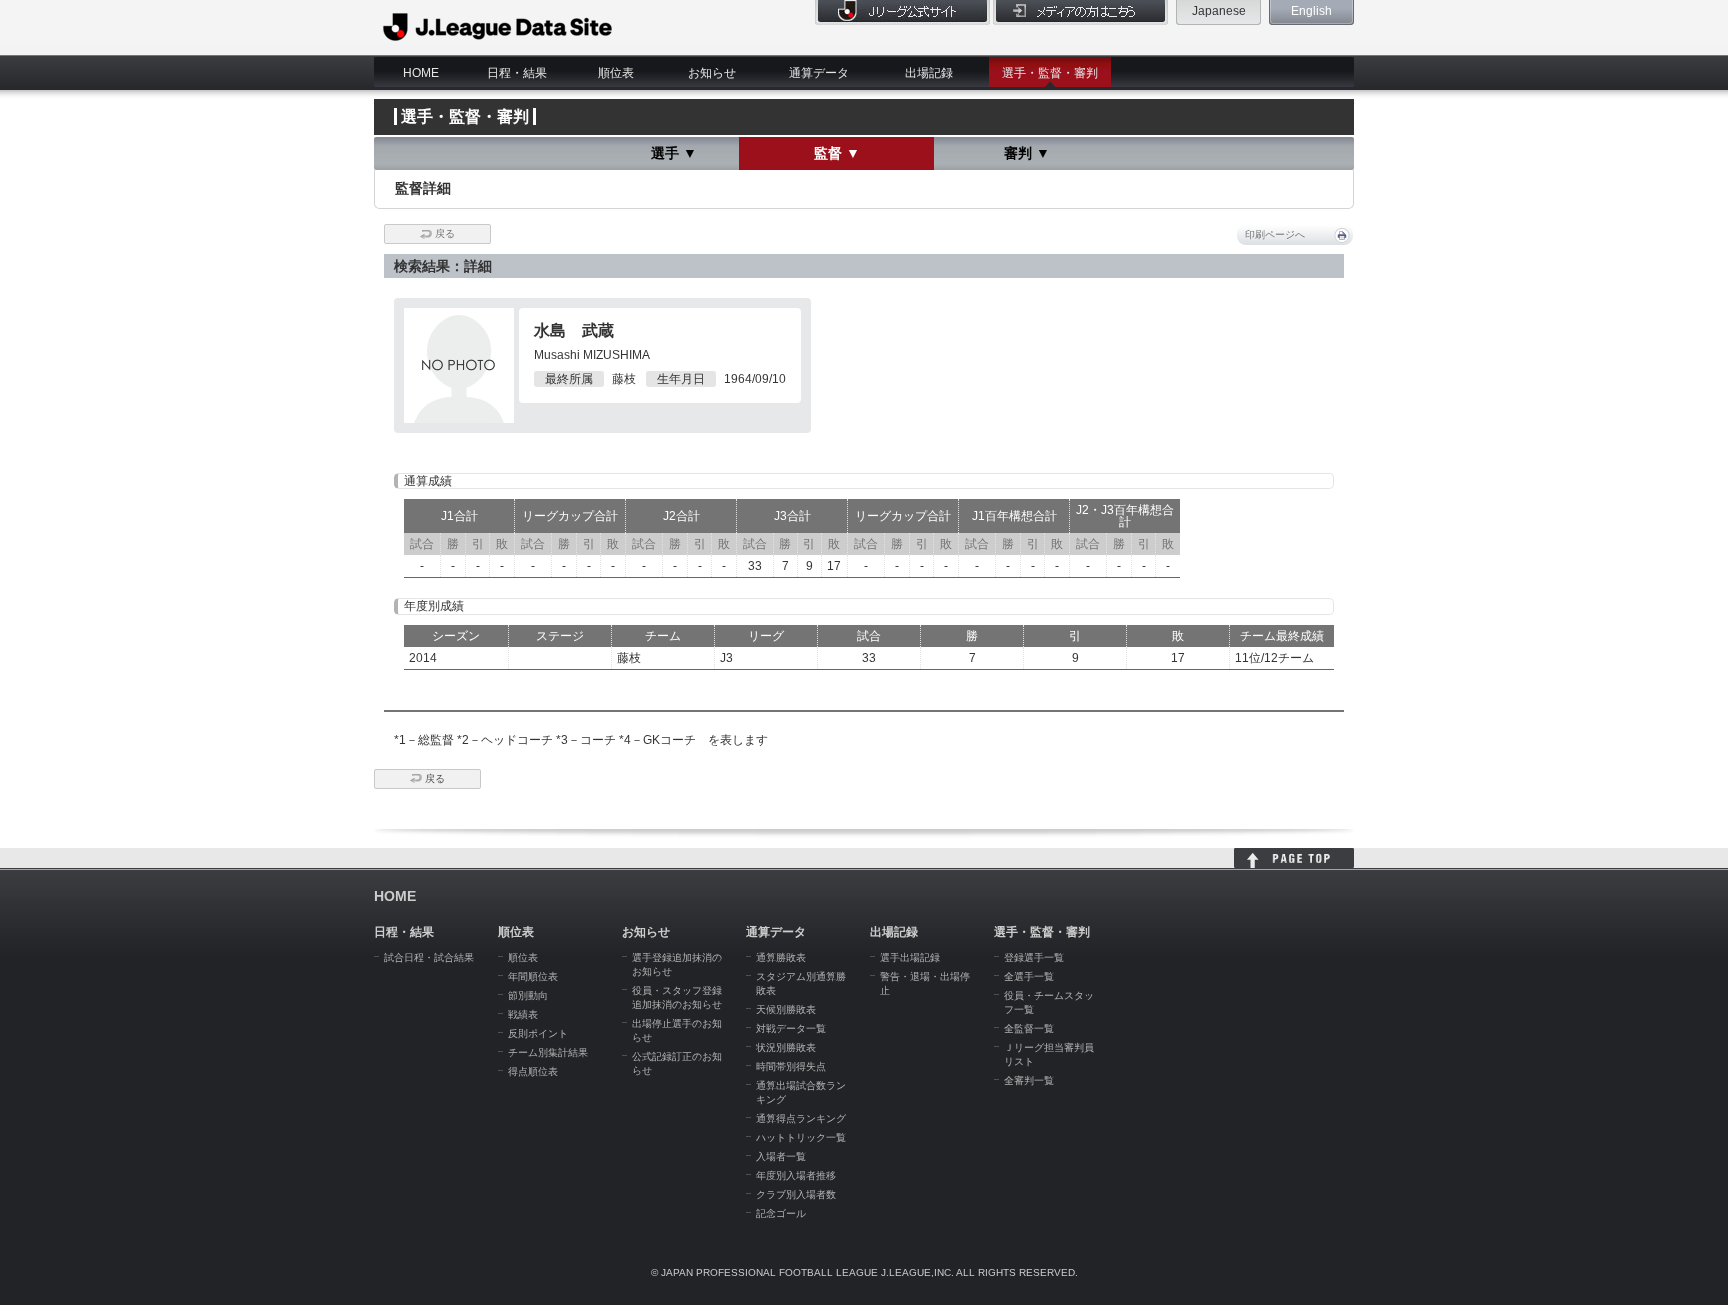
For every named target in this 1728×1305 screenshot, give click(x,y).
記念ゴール (781, 1213)
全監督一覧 (1029, 1028)
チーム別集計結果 (548, 1052)
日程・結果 (517, 73)
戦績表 (523, 1014)
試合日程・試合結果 (429, 957)
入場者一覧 (781, 1156)
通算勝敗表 (781, 957)
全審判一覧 (1029, 1080)
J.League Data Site (498, 27)
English (1311, 11)
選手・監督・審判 (1050, 73)
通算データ (819, 73)
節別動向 (528, 995)
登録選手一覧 (1034, 957)
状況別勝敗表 (786, 1047)
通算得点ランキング (801, 1118)
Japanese (1219, 11)
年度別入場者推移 (796, 1175)
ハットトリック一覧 (801, 1137)
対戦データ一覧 (791, 1028)
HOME (421, 73)
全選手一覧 (1029, 976)
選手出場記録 (910, 957)
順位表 (616, 73)
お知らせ (712, 73)
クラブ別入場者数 (796, 1194)
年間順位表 (533, 976)
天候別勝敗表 (786, 1009)
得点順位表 (533, 1071)
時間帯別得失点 (791, 1066)
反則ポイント (538, 1033)
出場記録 (929, 73)
